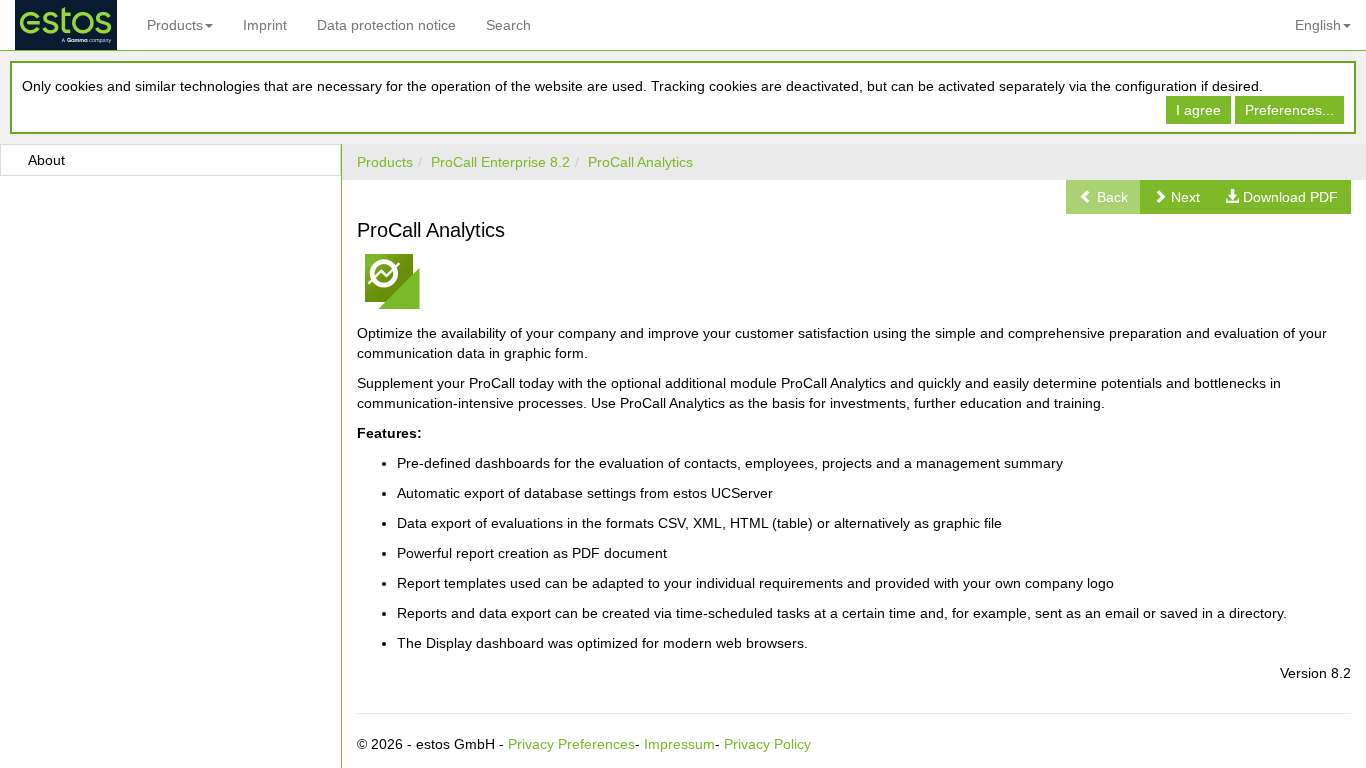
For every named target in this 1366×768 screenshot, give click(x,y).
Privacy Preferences (571, 744)
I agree (1198, 110)
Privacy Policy (767, 744)
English (1318, 25)
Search (508, 25)
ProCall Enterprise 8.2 (500, 162)
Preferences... (1289, 110)
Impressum (679, 744)
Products (175, 25)
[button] (1176, 197)
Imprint (265, 25)
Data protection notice (386, 25)
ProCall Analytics (640, 162)
